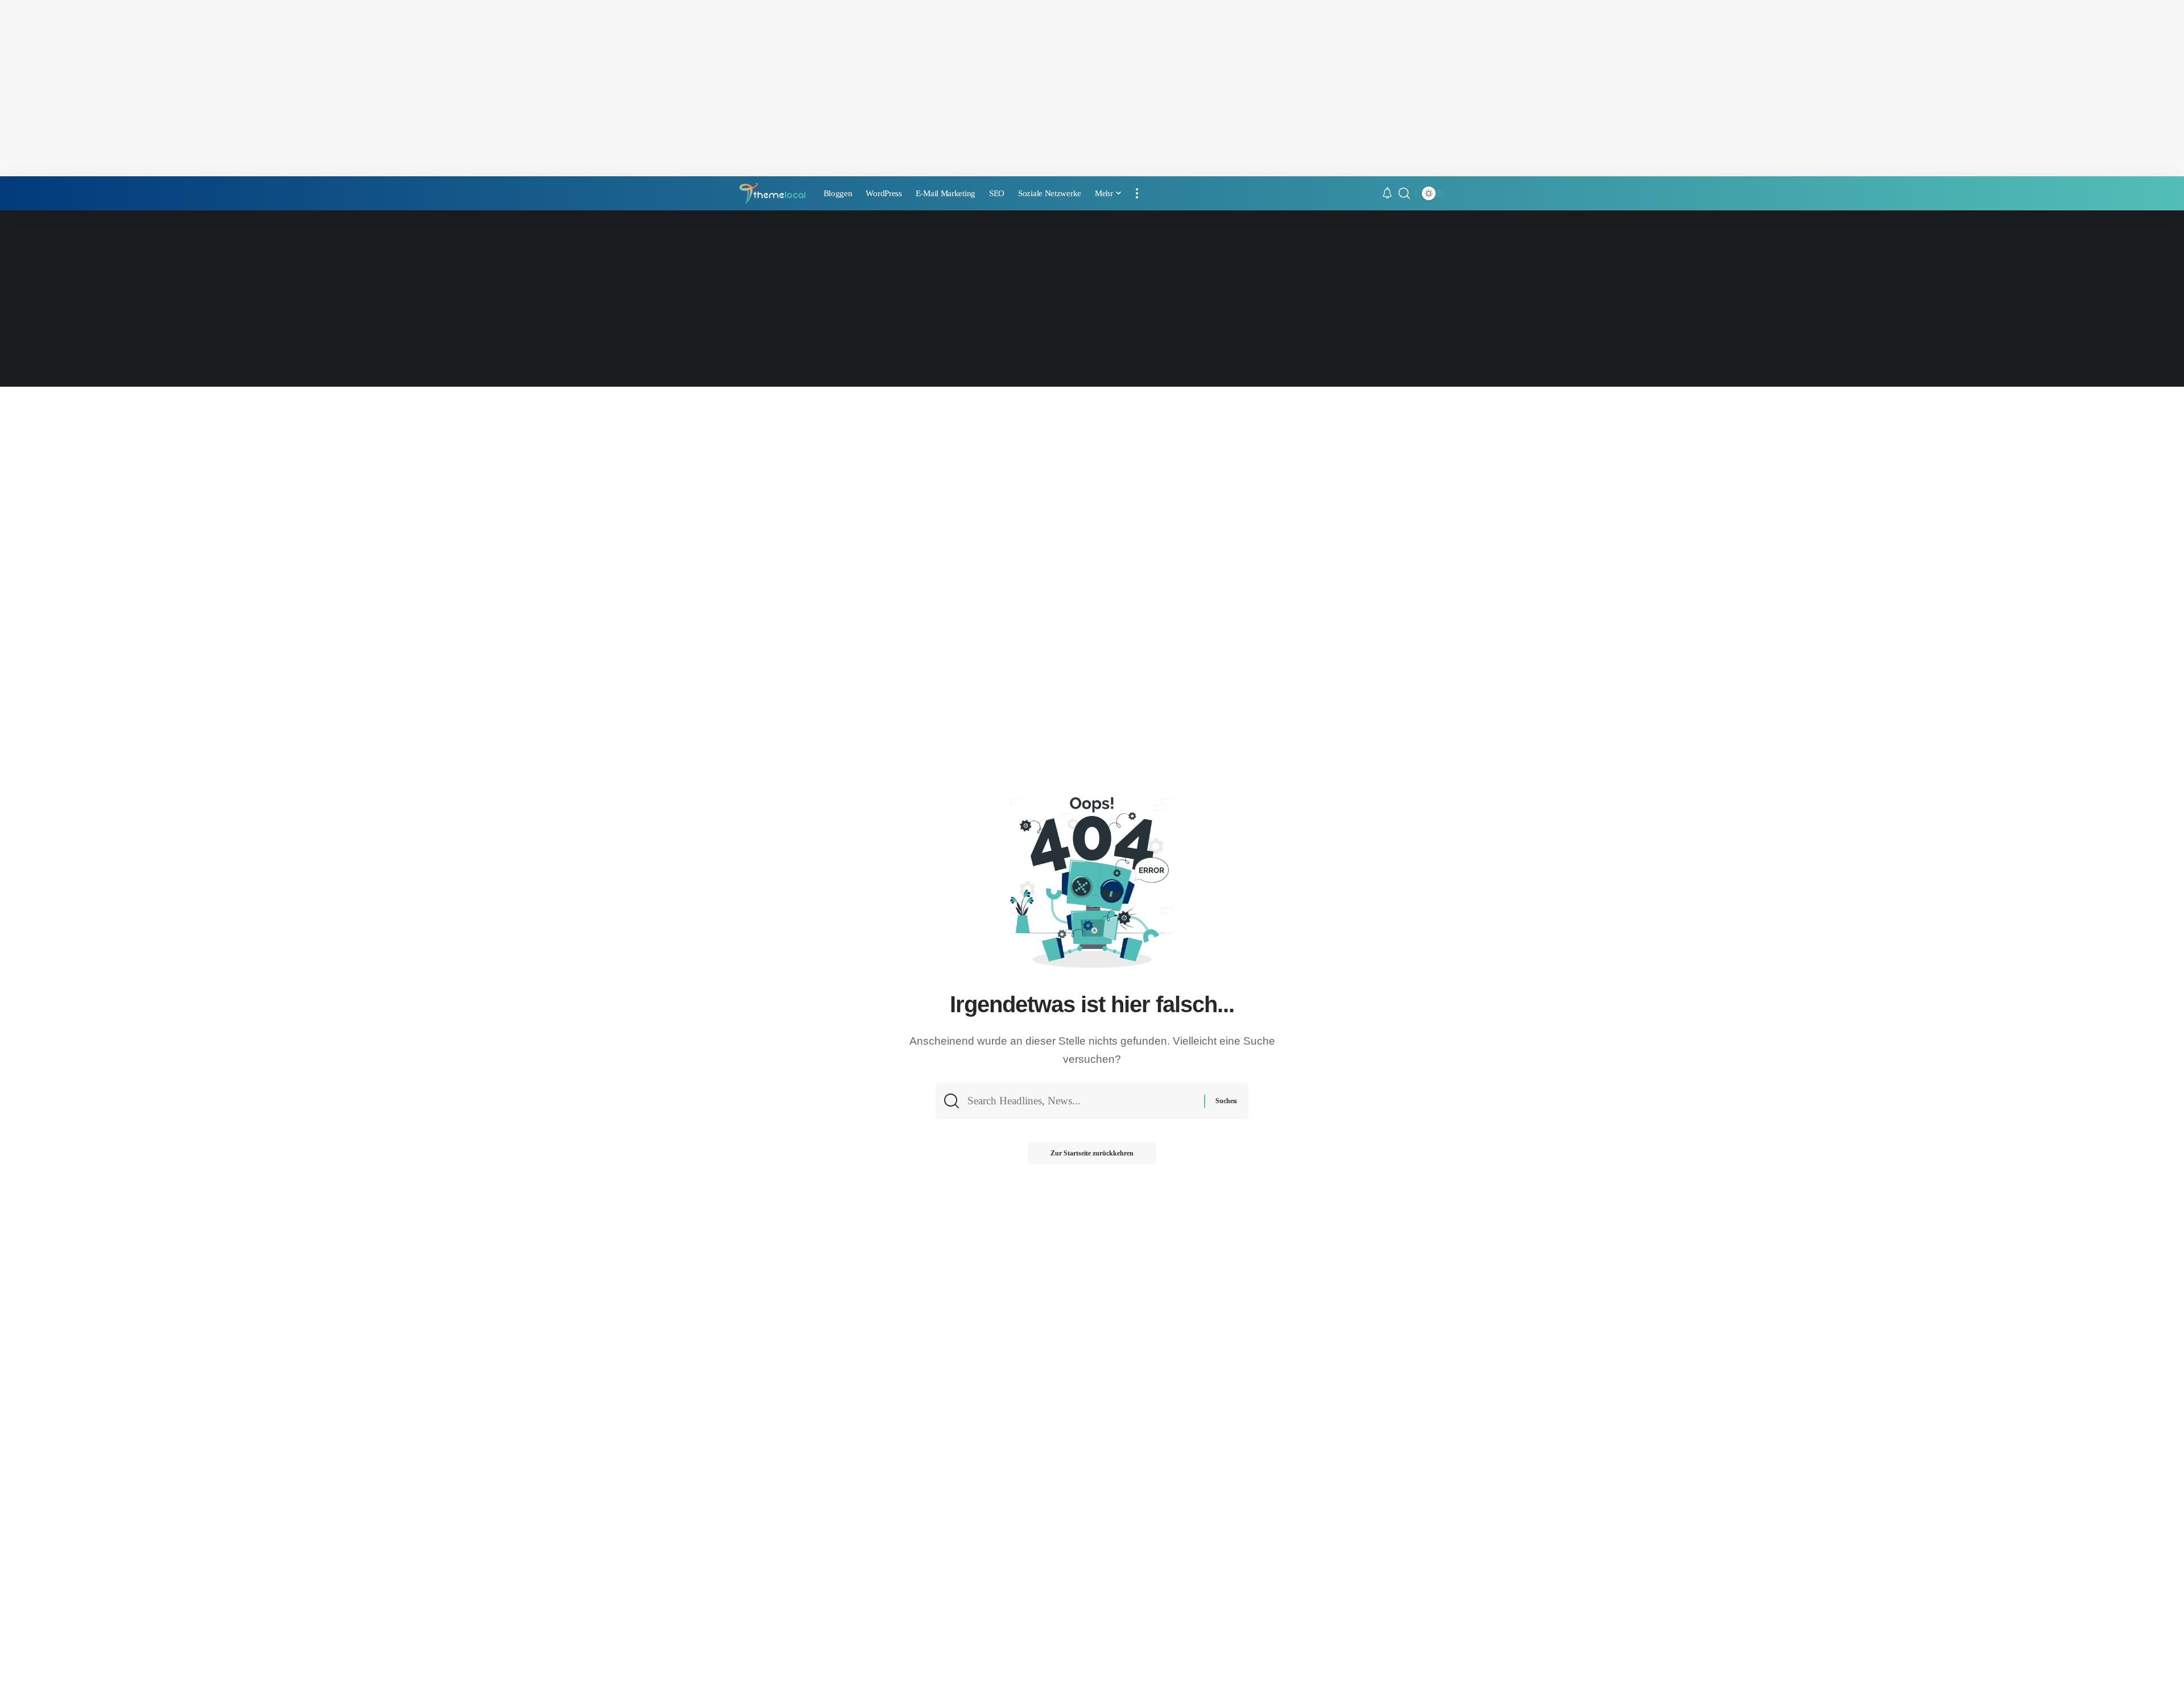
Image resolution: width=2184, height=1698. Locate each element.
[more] (1137, 193)
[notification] (1387, 194)
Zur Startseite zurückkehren (1092, 1153)
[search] (1404, 193)
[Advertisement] (1092, 88)
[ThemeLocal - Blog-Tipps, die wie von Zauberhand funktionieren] (772, 194)
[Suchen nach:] (1081, 1101)
